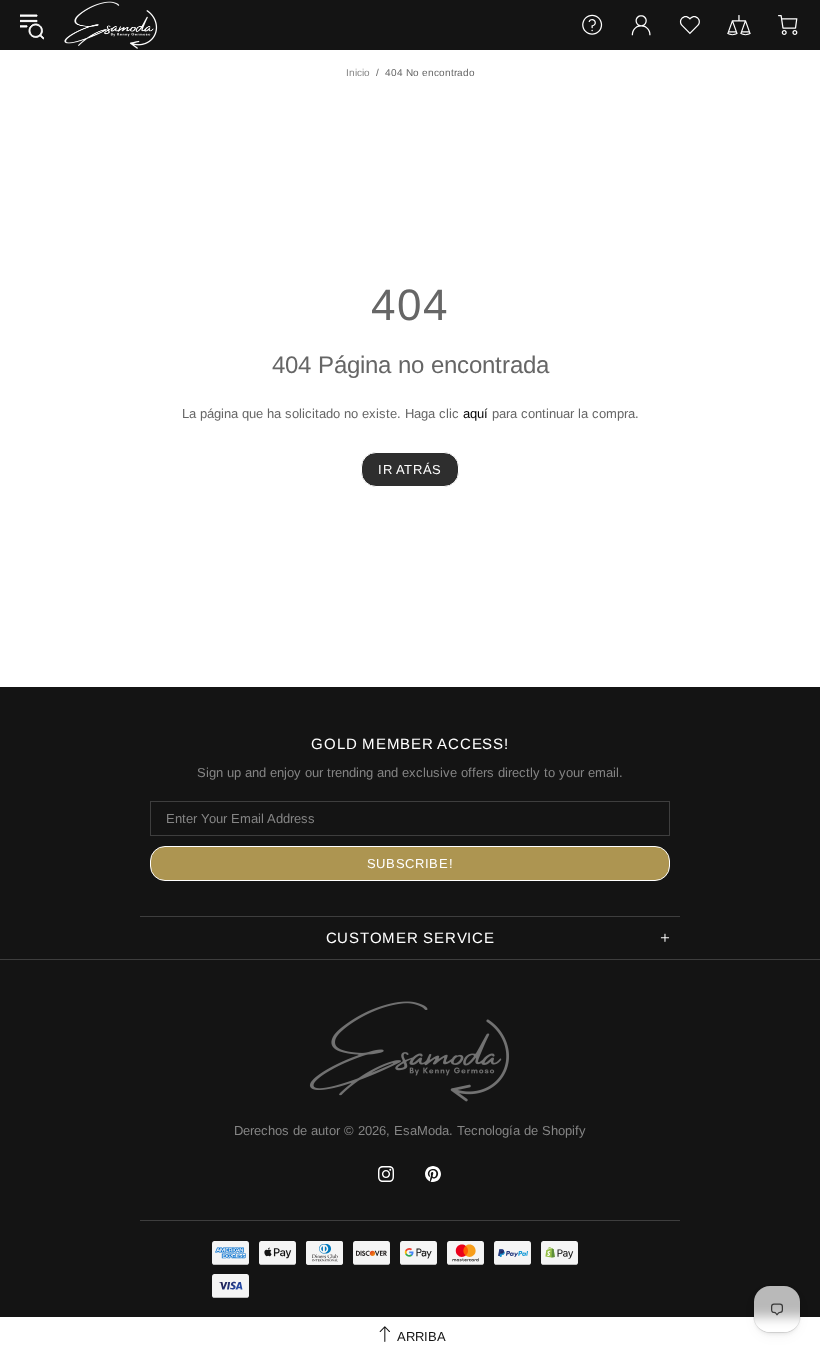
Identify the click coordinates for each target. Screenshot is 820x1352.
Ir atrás (410, 469)
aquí (475, 413)
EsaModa (111, 24)
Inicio (358, 72)
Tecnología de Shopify (521, 1130)
